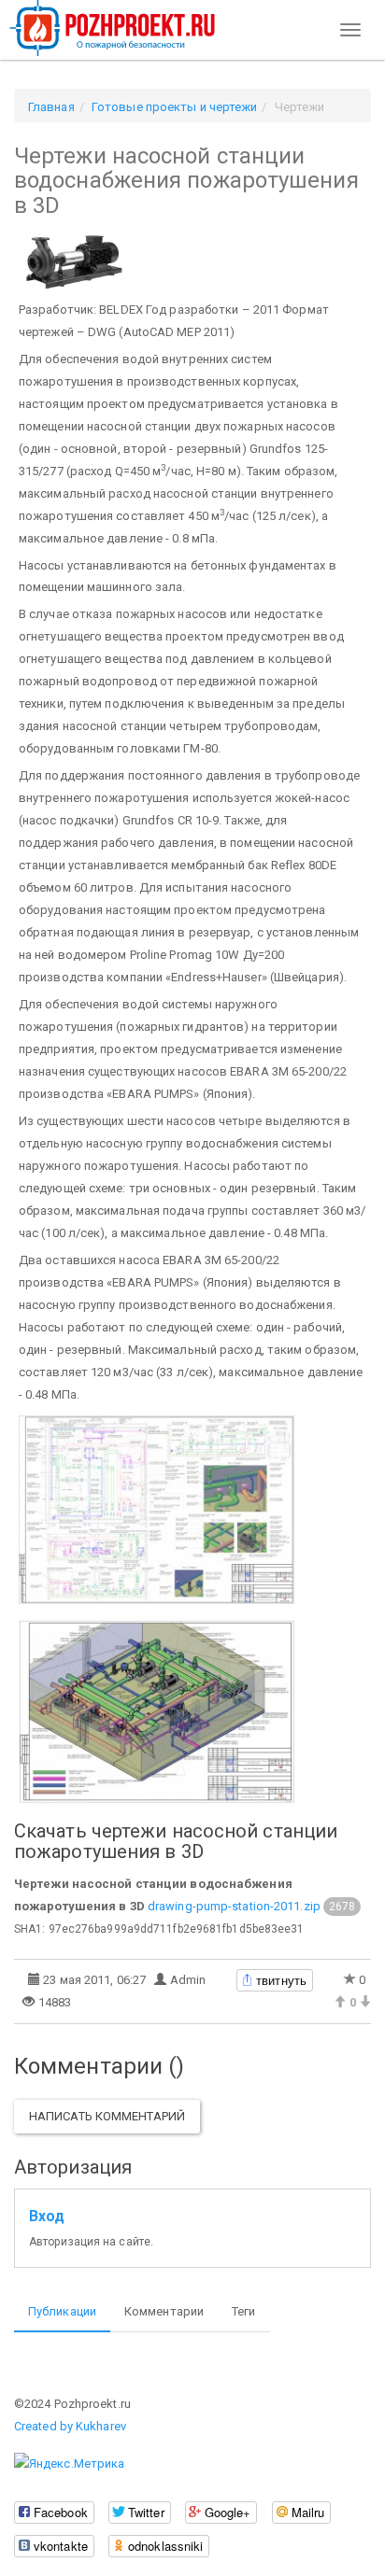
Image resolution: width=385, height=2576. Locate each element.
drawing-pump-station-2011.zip (234, 1906)
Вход (47, 2217)
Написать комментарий (107, 2116)
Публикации (62, 2311)
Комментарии (164, 2311)
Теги (243, 2311)
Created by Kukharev (70, 2426)
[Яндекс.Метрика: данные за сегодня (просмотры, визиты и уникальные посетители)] (69, 2464)
